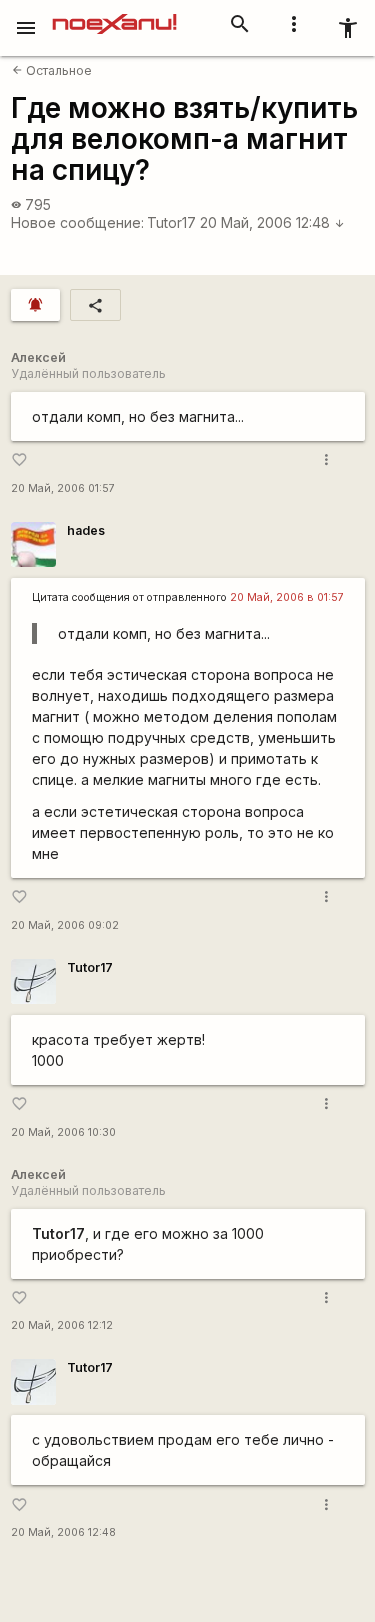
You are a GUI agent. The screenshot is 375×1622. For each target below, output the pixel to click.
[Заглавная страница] (114, 14)
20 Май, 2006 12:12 (62, 1325)
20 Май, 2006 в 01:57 (287, 597)
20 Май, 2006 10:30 (63, 1132)
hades (86, 530)
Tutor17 (171, 222)
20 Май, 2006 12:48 (272, 222)
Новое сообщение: (77, 222)
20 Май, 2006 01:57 (63, 488)
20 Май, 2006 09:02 (65, 925)
